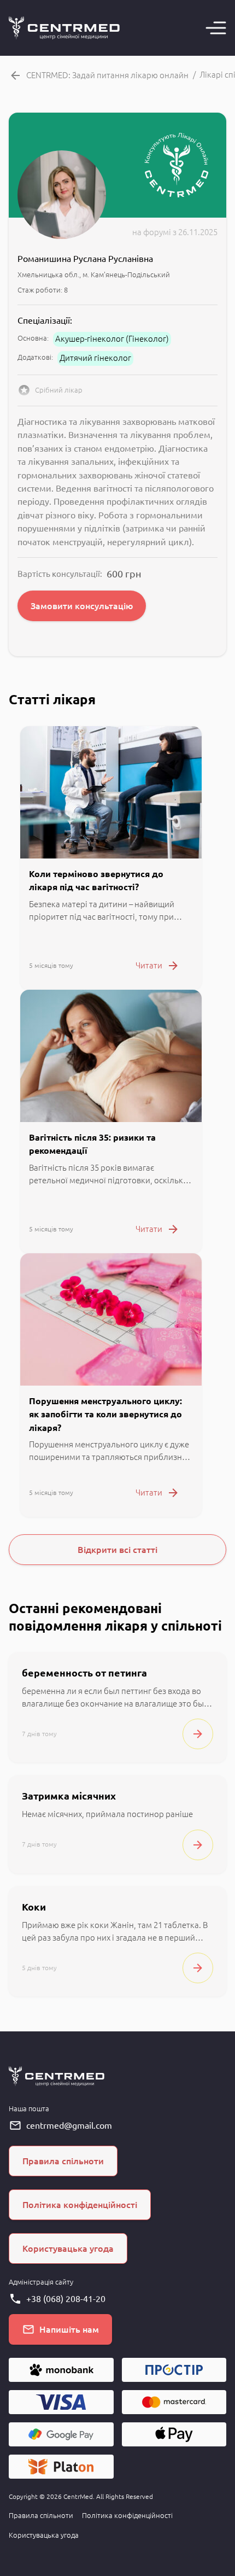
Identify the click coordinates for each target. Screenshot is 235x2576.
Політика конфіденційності (127, 2515)
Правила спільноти (41, 2515)
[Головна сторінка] (64, 28)
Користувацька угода (44, 2535)
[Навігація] (216, 28)
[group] (111, 858)
